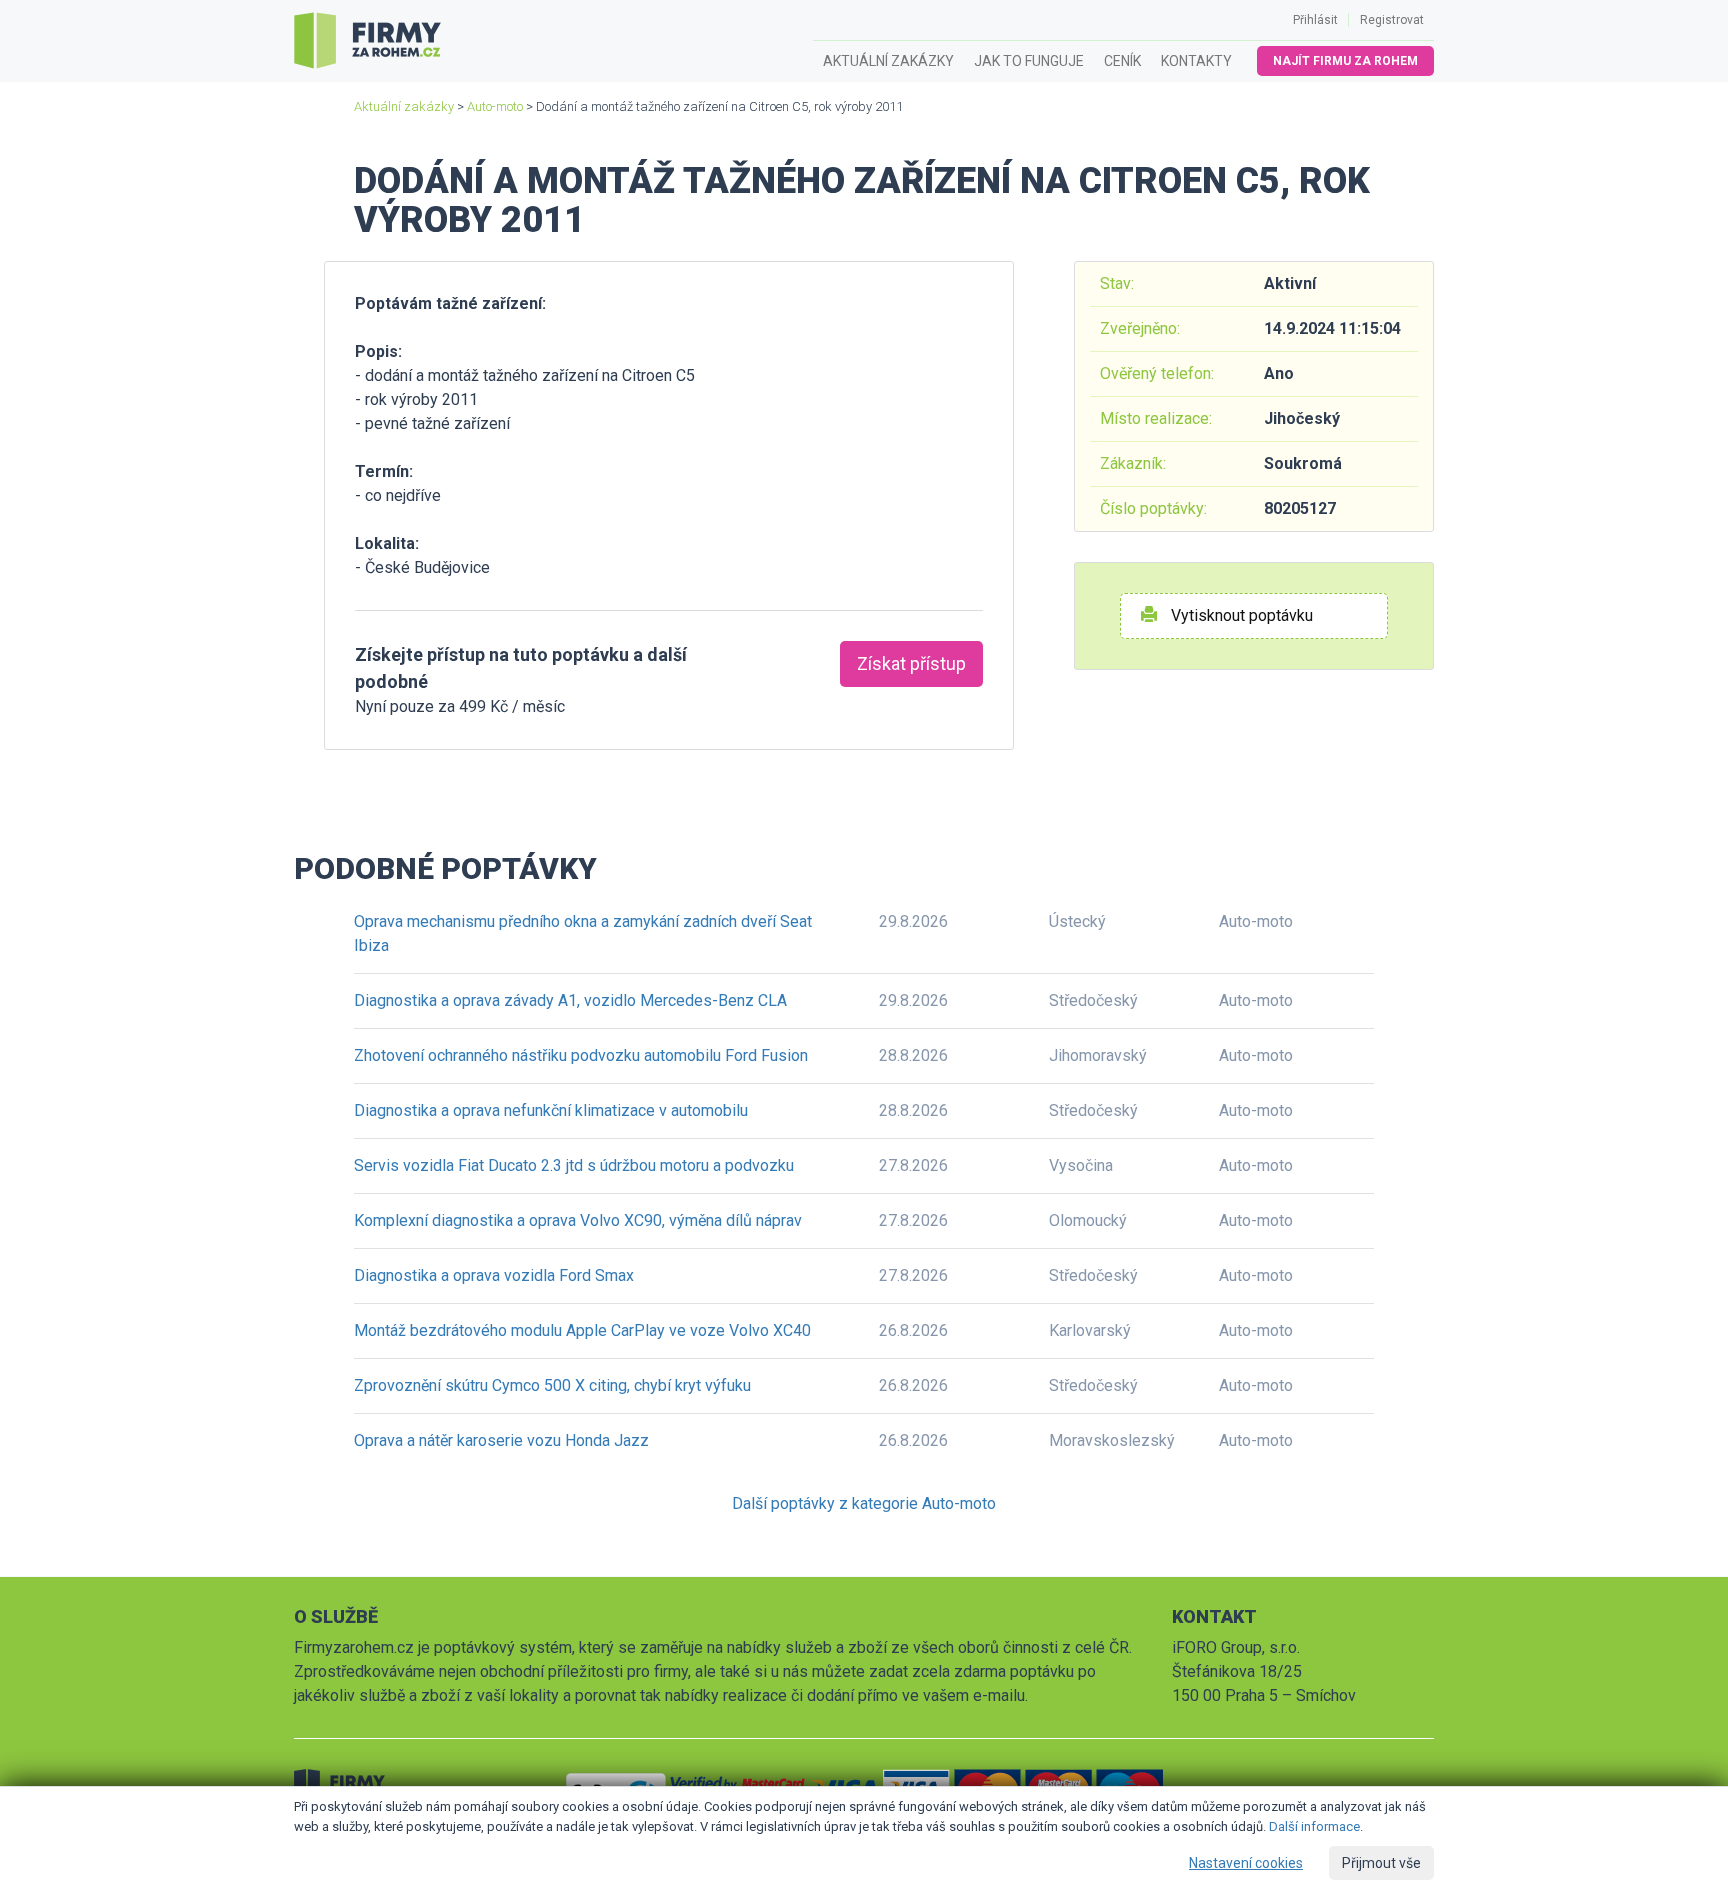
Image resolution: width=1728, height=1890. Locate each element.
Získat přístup (911, 663)
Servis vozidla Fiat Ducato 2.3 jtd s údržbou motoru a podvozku (574, 1165)
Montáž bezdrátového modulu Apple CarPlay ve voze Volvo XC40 (582, 1330)
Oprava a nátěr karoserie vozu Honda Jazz (501, 1440)
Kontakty (1196, 61)
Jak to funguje (1029, 61)
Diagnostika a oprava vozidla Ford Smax (494, 1275)
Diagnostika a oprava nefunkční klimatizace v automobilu (551, 1110)
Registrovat (1392, 20)
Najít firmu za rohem (1345, 61)
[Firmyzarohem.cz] (367, 41)
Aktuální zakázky (888, 61)
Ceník (1122, 61)
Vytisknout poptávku (1240, 615)
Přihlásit (1315, 20)
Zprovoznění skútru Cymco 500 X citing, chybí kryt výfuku (552, 1385)
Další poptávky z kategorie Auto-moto (864, 1503)
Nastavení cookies (1246, 1863)
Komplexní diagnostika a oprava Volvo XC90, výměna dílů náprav (578, 1220)
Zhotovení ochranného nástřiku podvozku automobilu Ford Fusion (581, 1055)
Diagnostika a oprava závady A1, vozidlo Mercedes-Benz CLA (570, 1000)
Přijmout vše (1381, 1863)
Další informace (1314, 1826)
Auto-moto (495, 106)
